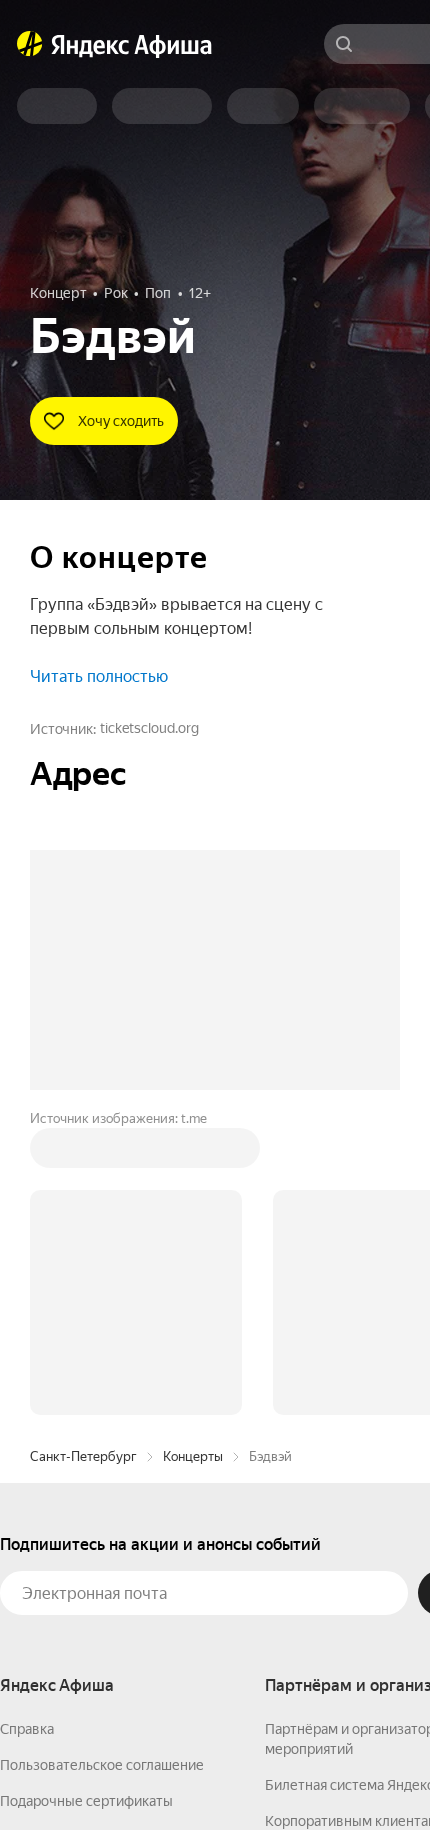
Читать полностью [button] (99, 676)
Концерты (193, 1456)
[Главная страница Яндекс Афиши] (30, 44)
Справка (27, 1729)
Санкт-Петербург (83, 1456)
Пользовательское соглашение (102, 1765)
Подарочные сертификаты (86, 1801)
